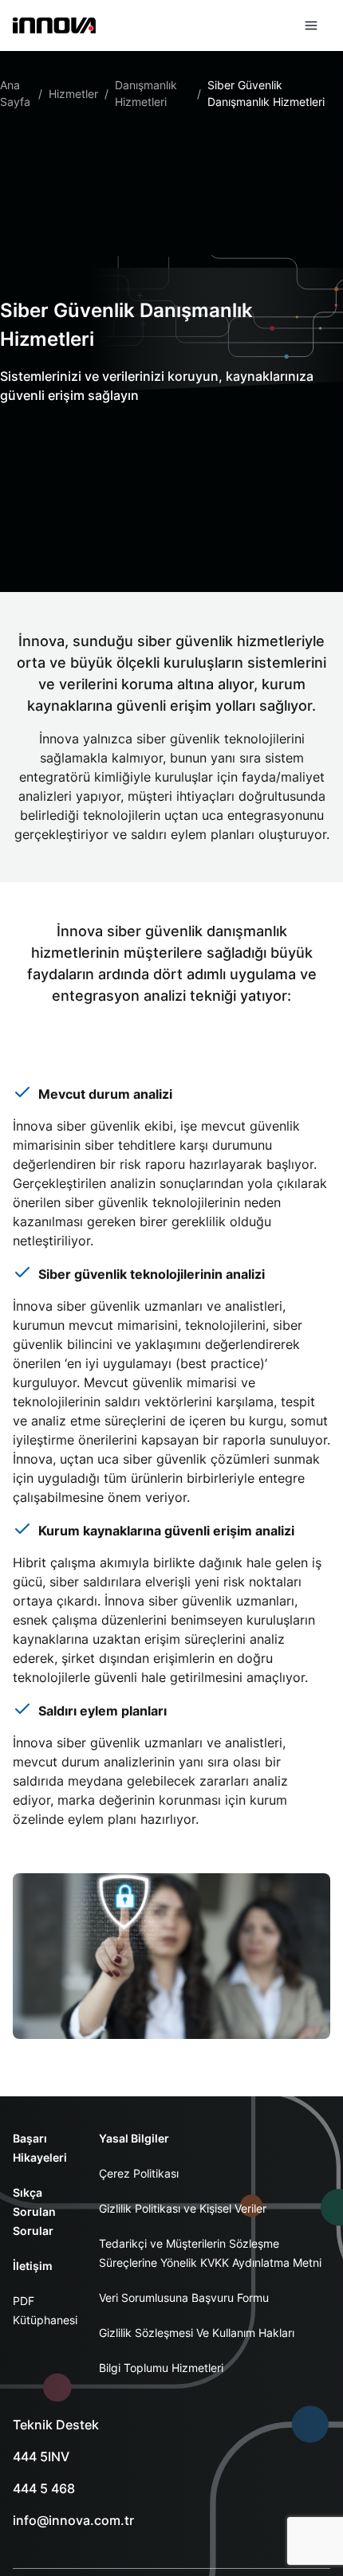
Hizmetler (73, 94)
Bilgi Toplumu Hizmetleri (161, 2368)
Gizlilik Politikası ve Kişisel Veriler (183, 2208)
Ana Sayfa (15, 93)
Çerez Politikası (139, 2173)
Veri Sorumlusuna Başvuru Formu (184, 2298)
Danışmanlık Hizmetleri (146, 93)
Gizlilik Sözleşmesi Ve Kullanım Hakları (197, 2333)
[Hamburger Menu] (311, 25)
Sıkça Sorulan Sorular (34, 2211)
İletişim (33, 2266)
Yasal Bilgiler (134, 2138)
